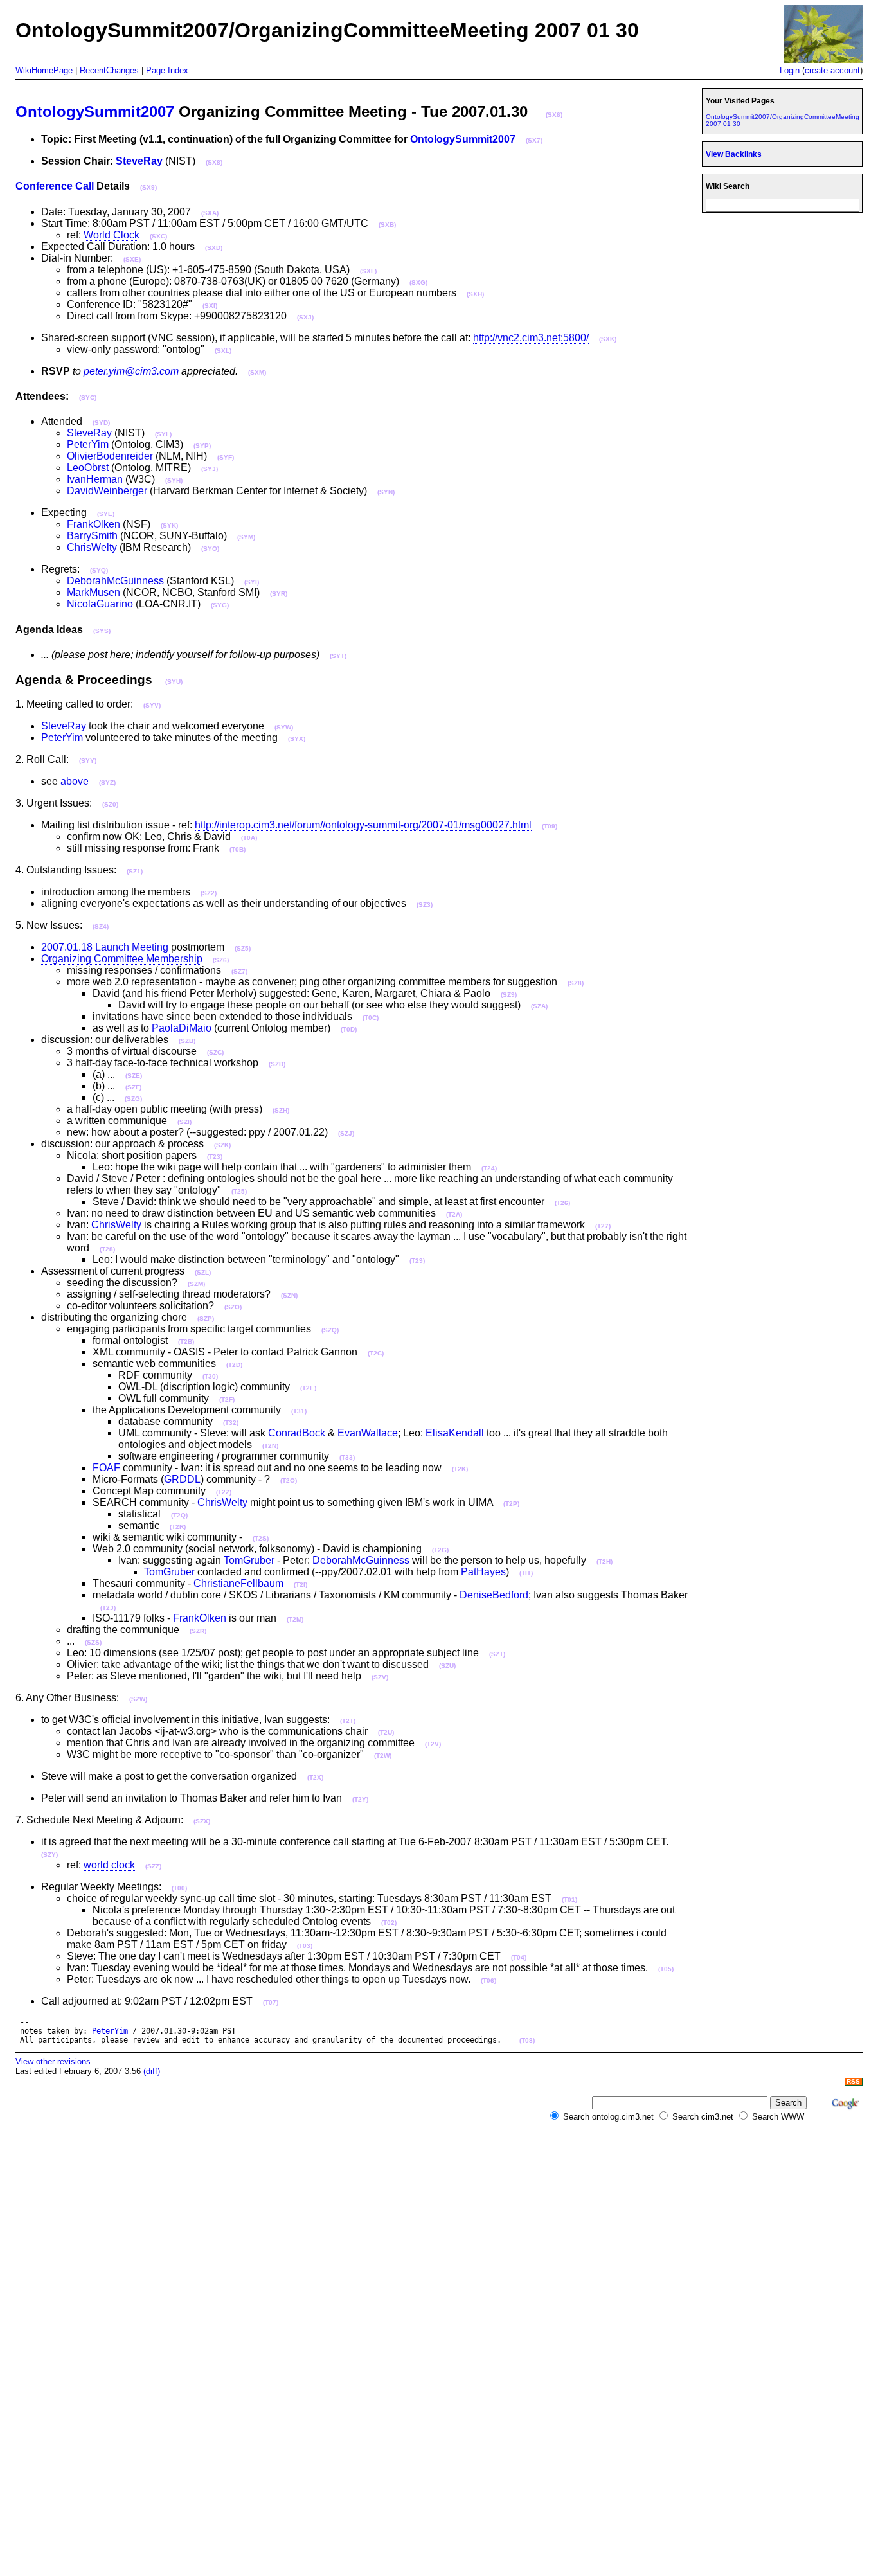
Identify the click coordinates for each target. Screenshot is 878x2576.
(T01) (569, 1900)
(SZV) (380, 1677)
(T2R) (178, 1527)
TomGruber (249, 1560)
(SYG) (220, 605)
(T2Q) (179, 1515)
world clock (109, 1865)
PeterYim (88, 444)
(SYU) (174, 682)
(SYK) (169, 525)
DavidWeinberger (107, 491)
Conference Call (55, 186)
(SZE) (134, 1076)
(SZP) (206, 1319)
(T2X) (315, 1777)
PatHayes (483, 1572)
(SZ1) (135, 871)
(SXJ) (305, 317)
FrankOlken (94, 524)
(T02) (389, 1923)
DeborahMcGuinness (115, 581)
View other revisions (53, 2062)
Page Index (167, 70)
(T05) (666, 1969)
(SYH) (174, 480)
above (75, 781)
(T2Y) (360, 1799)
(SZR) (198, 1631)
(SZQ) (330, 1330)
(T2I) (300, 1585)
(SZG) (133, 1099)
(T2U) (386, 1732)
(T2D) (234, 1365)
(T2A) (454, 1214)
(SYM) (246, 537)
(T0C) (371, 1018)
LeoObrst (88, 468)
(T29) (417, 1261)
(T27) (603, 1226)
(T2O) (289, 1480)
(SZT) (497, 1654)
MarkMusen (94, 592)
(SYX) (297, 739)
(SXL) (223, 351)
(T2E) (308, 1388)
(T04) (519, 1957)
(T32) (231, 1423)
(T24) (489, 1168)
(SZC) (215, 1052)
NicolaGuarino (100, 604)
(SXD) (214, 248)
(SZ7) (239, 971)
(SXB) (387, 225)
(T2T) (348, 1721)
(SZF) (133, 1087)
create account (832, 70)
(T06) (488, 1981)
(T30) (210, 1376)
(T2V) (433, 1744)
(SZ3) (425, 905)
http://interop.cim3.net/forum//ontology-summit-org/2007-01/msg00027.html (363, 825)
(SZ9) (509, 995)
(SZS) (93, 1642)
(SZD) (277, 1064)
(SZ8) (576, 983)
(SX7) (534, 140)
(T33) (347, 1457)
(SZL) (203, 1272)
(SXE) (132, 259)
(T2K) (460, 1469)
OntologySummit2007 (95, 112)
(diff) (152, 2071)
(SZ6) (221, 960)
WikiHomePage (44, 70)
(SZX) (202, 1821)
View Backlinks (734, 154)
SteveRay (139, 161)
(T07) (271, 2002)
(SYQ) (99, 570)
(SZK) (222, 1145)
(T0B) (237, 849)
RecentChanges (109, 70)
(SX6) (554, 115)
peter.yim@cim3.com (131, 371)
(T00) (179, 1888)
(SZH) (281, 1110)
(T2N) (270, 1446)
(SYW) (284, 727)
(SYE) (106, 514)
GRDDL (182, 1479)
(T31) (299, 1411)
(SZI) (184, 1122)
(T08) (527, 2040)
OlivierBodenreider (110, 456)
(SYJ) (210, 469)
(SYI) (252, 582)
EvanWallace (368, 1433)
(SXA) (210, 213)
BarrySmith (92, 536)
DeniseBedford (494, 1595)
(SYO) (210, 549)
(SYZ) (107, 783)
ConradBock (297, 1433)
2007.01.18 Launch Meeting (105, 947)
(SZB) (187, 1041)
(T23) (215, 1157)
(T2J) (108, 1608)
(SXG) (418, 282)
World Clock (112, 235)
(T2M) (295, 1619)
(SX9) (148, 187)
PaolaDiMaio (182, 1028)
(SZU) (447, 1666)
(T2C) (376, 1353)
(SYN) (386, 492)
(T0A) (249, 838)
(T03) (305, 1946)
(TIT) (526, 1573)
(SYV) (152, 705)
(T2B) (186, 1342)
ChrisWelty (92, 547)
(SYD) (101, 423)
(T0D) (349, 1029)
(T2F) (227, 1400)
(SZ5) (243, 948)
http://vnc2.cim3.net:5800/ (531, 338)
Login (790, 70)
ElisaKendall (455, 1433)
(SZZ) (153, 1866)
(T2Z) (224, 1492)
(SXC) (158, 236)
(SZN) (289, 1295)
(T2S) (261, 1538)
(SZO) (233, 1307)
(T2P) (511, 1504)
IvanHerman (95, 479)
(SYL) (163, 434)
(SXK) (608, 339)
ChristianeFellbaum (238, 1583)
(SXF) (368, 271)
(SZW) (138, 1699)
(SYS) (102, 631)
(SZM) (196, 1284)
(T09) (550, 826)
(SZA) (539, 1006)
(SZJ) (346, 1133)
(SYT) (338, 656)
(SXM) (257, 372)
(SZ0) (110, 804)
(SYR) (279, 594)
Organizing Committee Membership (122, 959)
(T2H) (605, 1561)
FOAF (106, 1468)
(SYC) (88, 398)
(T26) (562, 1203)
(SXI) (210, 306)
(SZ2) (209, 893)
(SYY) (88, 761)
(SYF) (226, 457)
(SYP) (202, 446)
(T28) (107, 1249)
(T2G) (440, 1550)
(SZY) (49, 1855)
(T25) (239, 1191)
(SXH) (475, 294)
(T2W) (383, 1756)
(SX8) (214, 162)
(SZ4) (101, 926)
